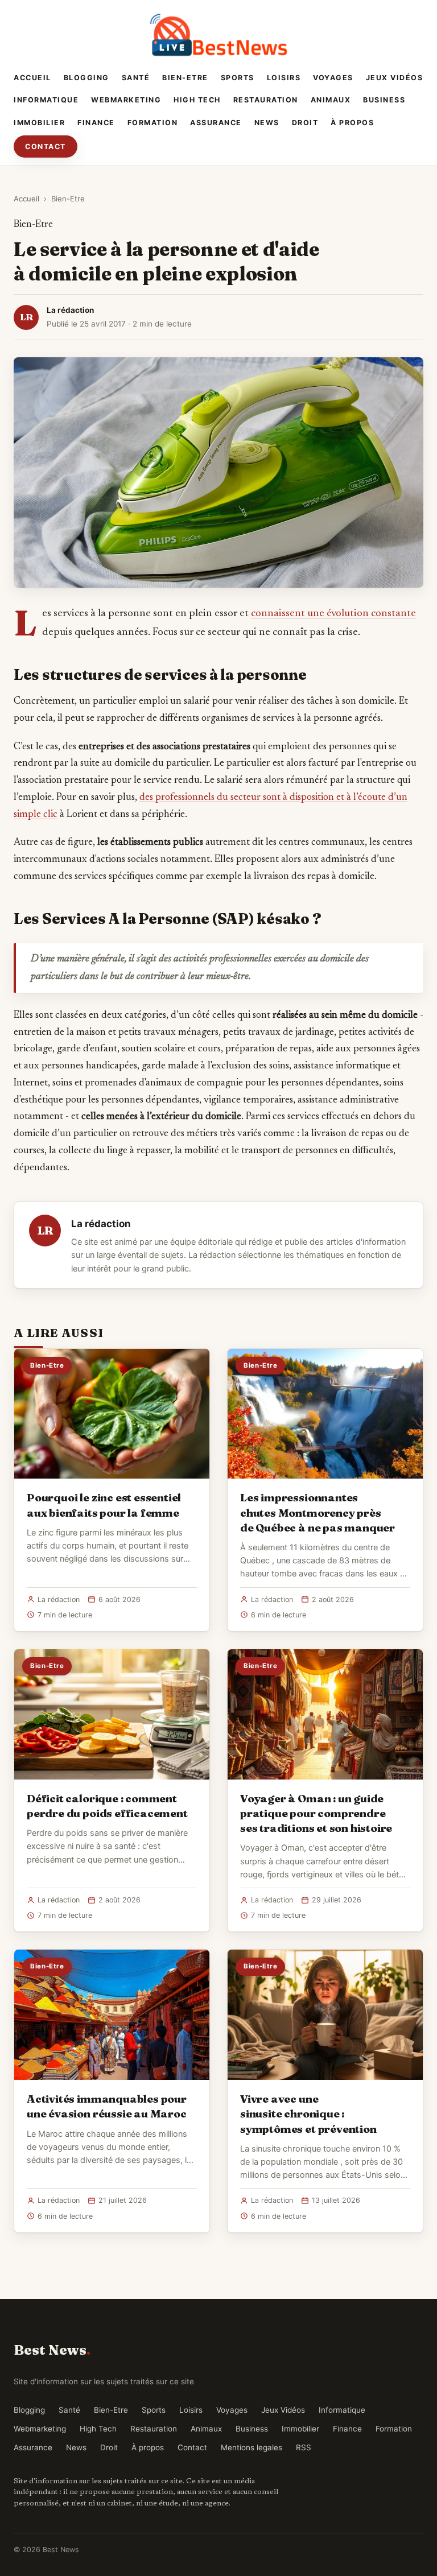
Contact (46, 146)
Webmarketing (126, 100)
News (267, 123)
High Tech (197, 100)
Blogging (86, 78)
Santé (136, 78)
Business (384, 100)
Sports (238, 78)
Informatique (46, 100)
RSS (304, 2447)
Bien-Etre (185, 78)
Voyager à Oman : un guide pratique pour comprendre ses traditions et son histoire (316, 1813)
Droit (305, 123)
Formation (153, 123)
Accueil (32, 78)
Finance (96, 123)
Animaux (331, 100)
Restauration (266, 100)
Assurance (216, 123)
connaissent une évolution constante (333, 614)
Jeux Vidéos (395, 78)
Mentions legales (252, 2447)
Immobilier (39, 123)
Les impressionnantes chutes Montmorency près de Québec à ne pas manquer (318, 1512)
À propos (352, 123)
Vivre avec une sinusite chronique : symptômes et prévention (308, 2113)
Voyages (333, 78)
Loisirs (284, 78)
